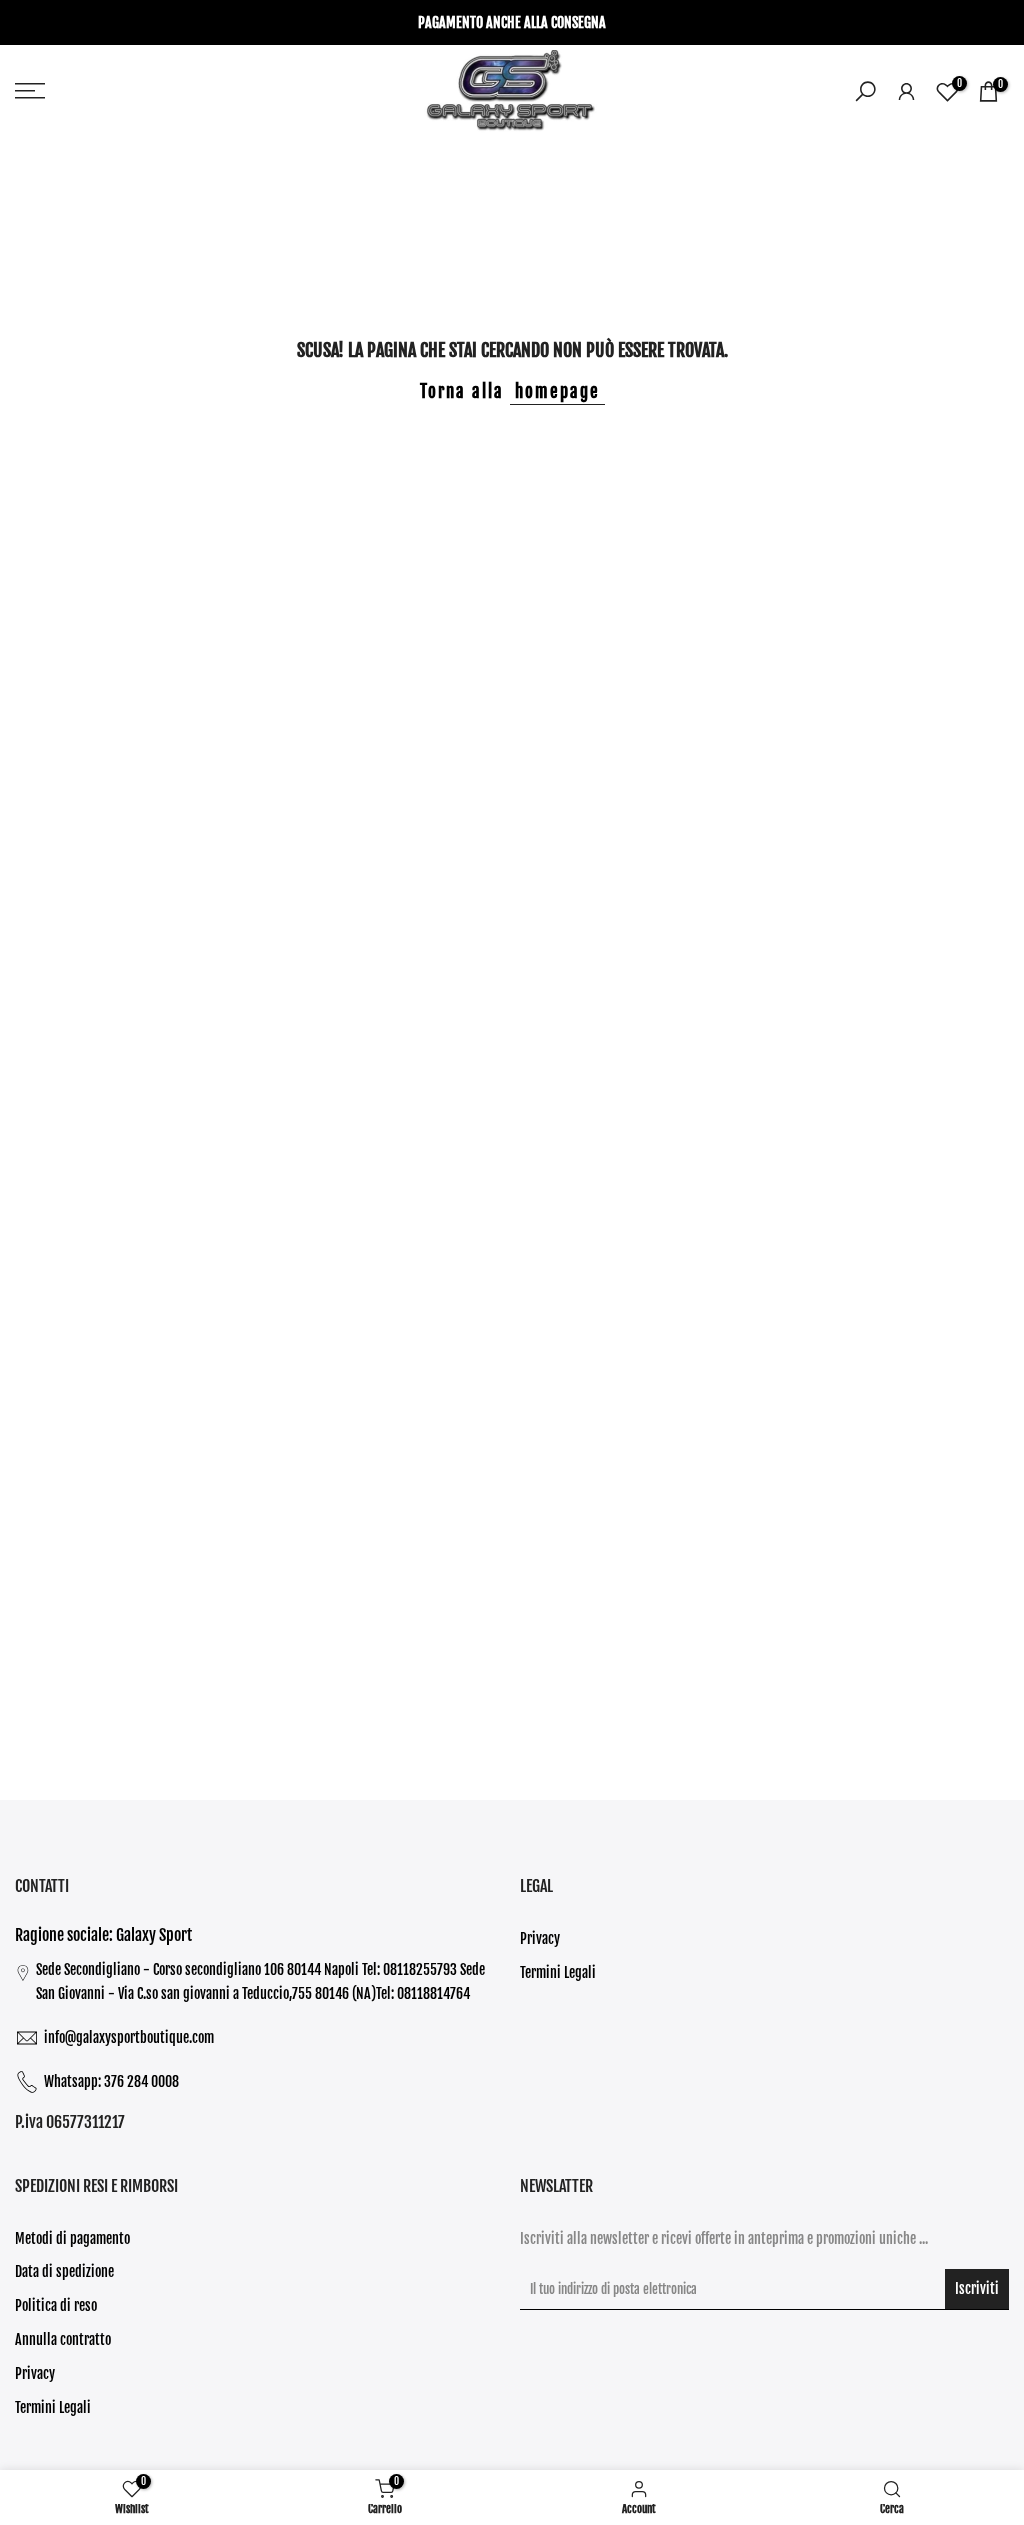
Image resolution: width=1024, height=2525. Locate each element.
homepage (557, 391)
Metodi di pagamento (72, 2238)
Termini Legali (558, 1972)
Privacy (540, 1938)
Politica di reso (56, 2305)
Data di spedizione (64, 2271)
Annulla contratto (63, 2339)
